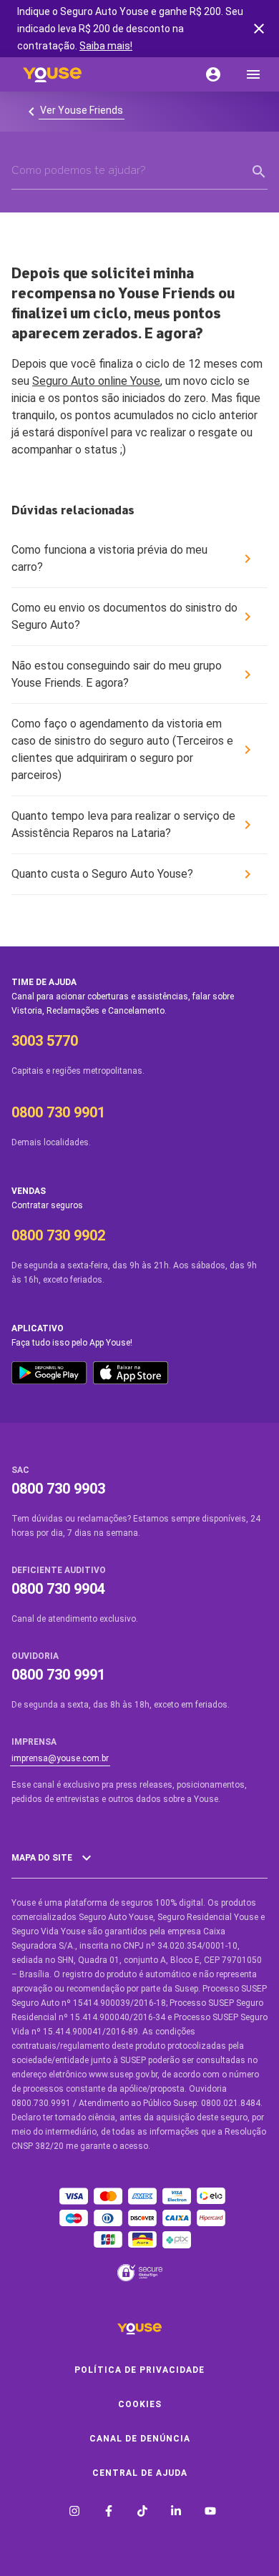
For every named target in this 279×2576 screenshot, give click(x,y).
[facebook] (109, 2513)
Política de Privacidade (139, 2370)
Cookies (140, 2404)
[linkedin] (176, 2513)
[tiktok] (142, 2513)
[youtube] (210, 2513)
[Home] (52, 74)
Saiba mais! (106, 46)
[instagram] (74, 2513)
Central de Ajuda (140, 2473)
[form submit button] (259, 172)
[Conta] (213, 74)
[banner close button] (259, 29)
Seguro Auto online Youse (96, 381)
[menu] (253, 74)
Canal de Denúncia (140, 2439)
